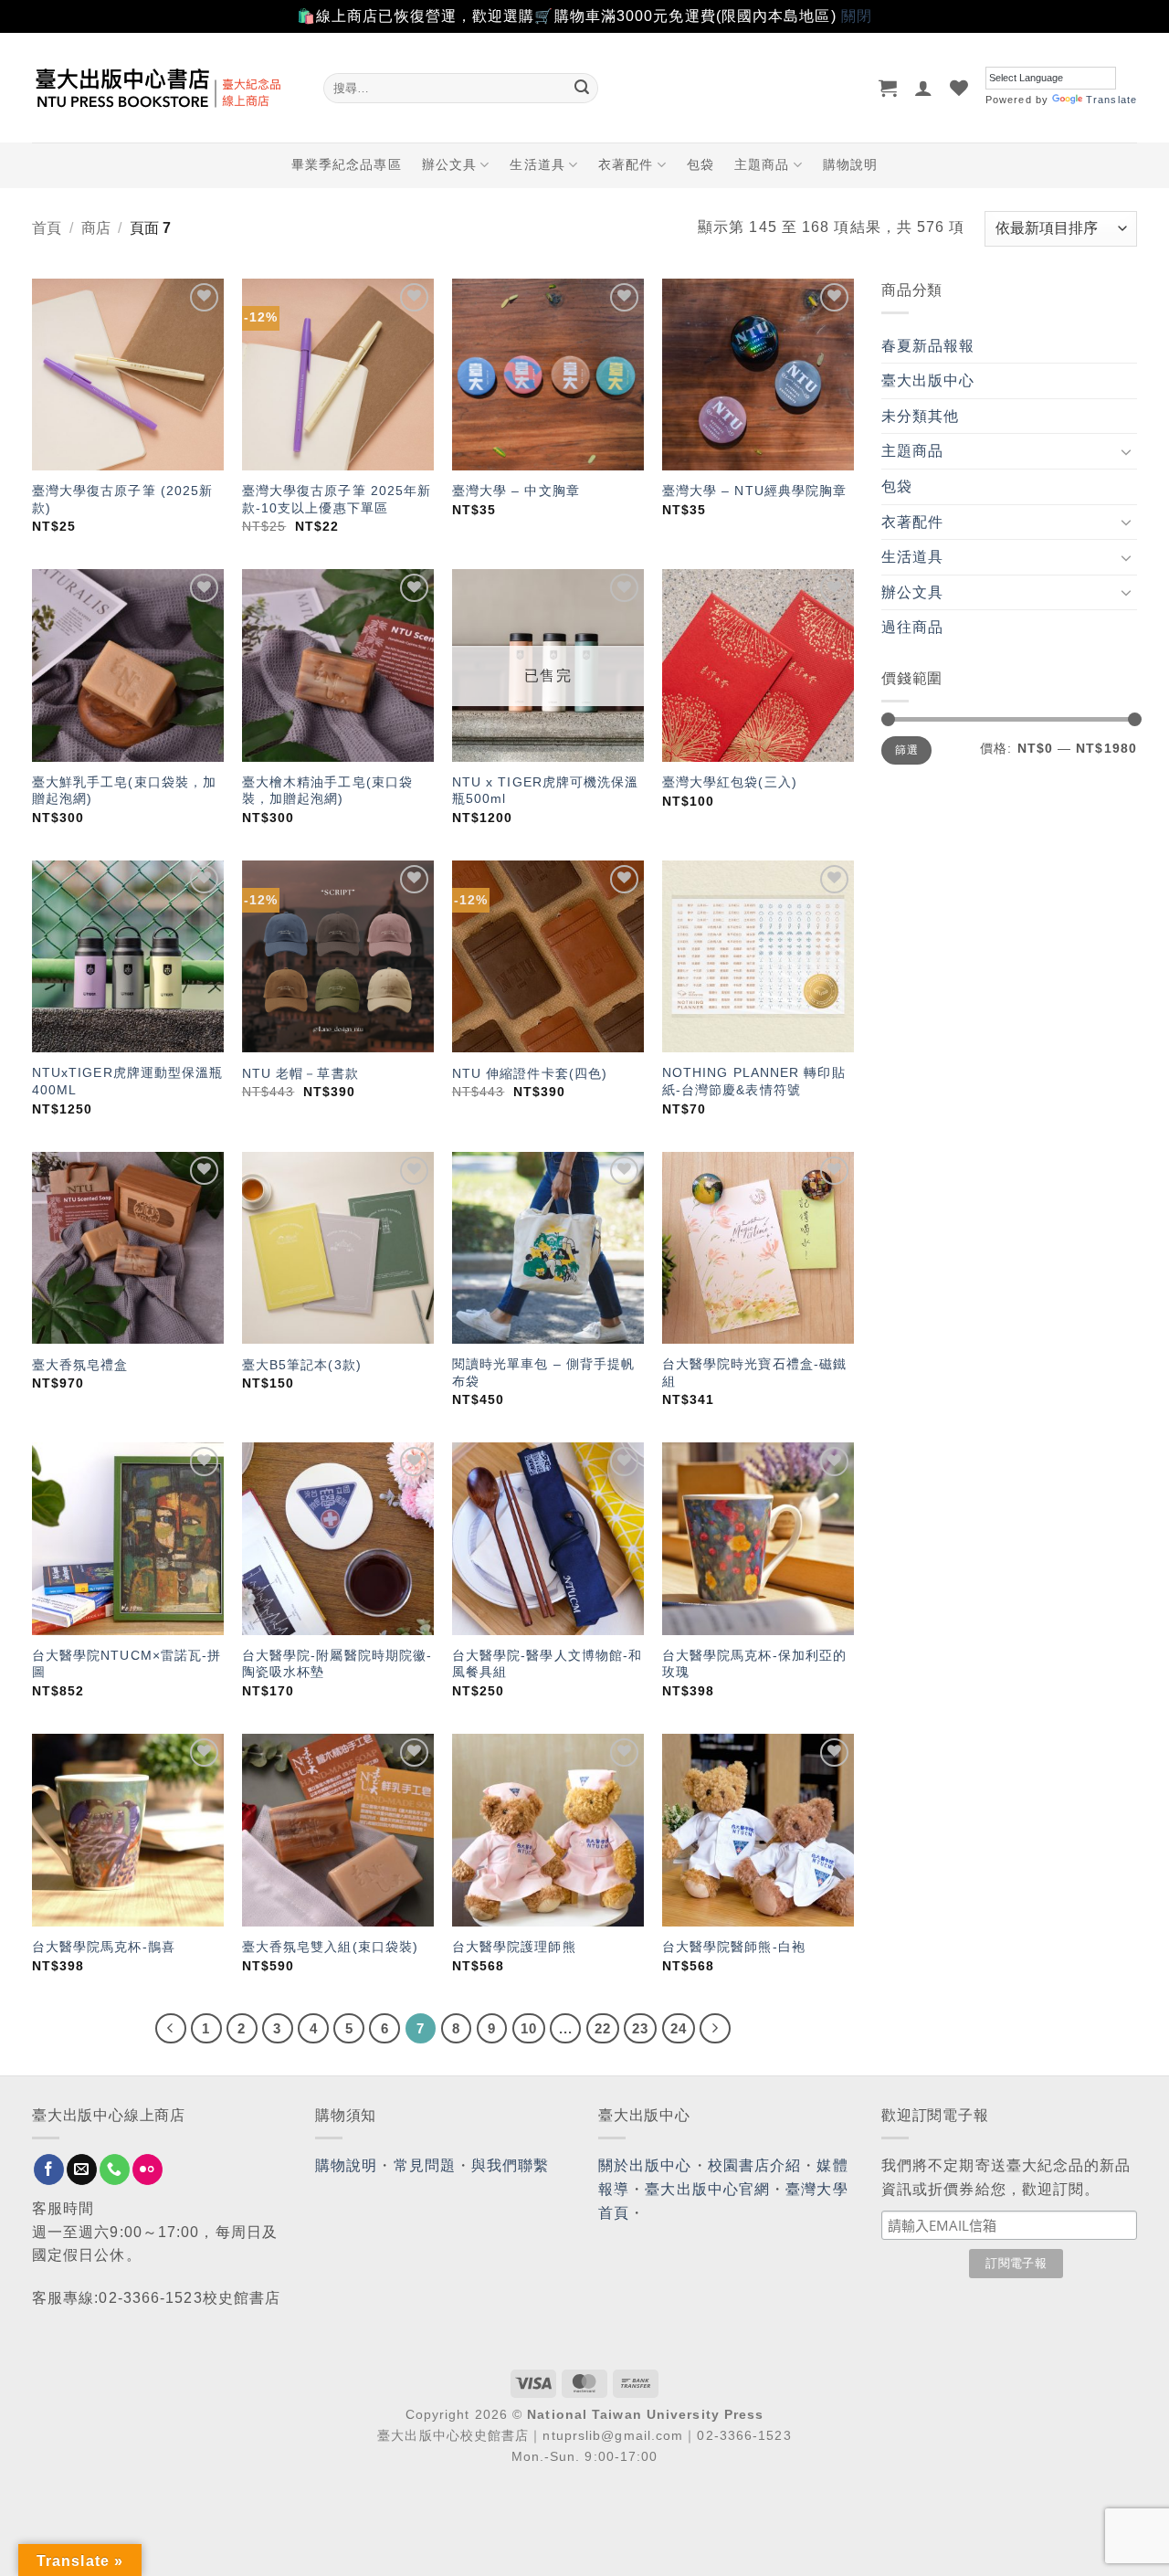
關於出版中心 (645, 2165)
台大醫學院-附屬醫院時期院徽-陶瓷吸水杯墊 (337, 1664)
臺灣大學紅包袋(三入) (730, 782)
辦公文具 (449, 164)
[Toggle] (1126, 451)
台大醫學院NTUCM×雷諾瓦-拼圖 (127, 1664)
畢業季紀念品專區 (347, 164)
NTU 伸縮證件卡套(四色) (530, 1073)
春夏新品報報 (928, 346)
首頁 (47, 228)
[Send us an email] (82, 2170)
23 (640, 2028)
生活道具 (537, 164)
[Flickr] (147, 2170)
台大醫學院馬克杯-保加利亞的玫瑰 (754, 1664)
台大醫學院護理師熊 (514, 1947)
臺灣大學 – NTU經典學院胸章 (755, 491)
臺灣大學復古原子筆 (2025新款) (123, 499)
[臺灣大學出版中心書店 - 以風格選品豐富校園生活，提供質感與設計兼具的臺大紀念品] (164, 88)
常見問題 (425, 2165)
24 (679, 2028)
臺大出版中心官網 (707, 2189)
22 (603, 2028)
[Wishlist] (959, 88)
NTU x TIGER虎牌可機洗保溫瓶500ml (546, 791)
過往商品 (912, 627)
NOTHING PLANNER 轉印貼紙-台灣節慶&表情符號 (754, 1081)
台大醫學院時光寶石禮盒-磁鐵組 (754, 1372)
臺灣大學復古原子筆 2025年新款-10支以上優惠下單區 (337, 499)
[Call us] (115, 2170)
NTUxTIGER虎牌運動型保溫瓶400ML (128, 1081)
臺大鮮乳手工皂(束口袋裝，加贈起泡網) (124, 791)
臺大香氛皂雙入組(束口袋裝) (330, 1947)
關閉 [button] (857, 16)
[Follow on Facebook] (49, 2170)
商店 (96, 228)
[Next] (715, 2029)
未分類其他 (921, 416)
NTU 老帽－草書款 (300, 1073)
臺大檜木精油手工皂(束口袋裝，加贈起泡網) (327, 791)
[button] (888, 88)
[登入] (924, 88)
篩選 (906, 750)
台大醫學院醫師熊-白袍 (734, 1947)
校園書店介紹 (755, 2165)
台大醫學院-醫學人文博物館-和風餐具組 (548, 1664)
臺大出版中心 (928, 380)
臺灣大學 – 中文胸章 (516, 491)
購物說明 (850, 164)
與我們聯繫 (511, 2165)
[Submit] (582, 88)
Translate (1111, 100)
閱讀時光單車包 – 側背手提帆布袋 (544, 1372)
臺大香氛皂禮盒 (80, 1365)
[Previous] (171, 2029)
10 (529, 2028)
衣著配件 (626, 164)
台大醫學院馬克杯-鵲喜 (104, 1947)
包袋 (700, 164)
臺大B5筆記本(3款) (302, 1365)
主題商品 (762, 164)
